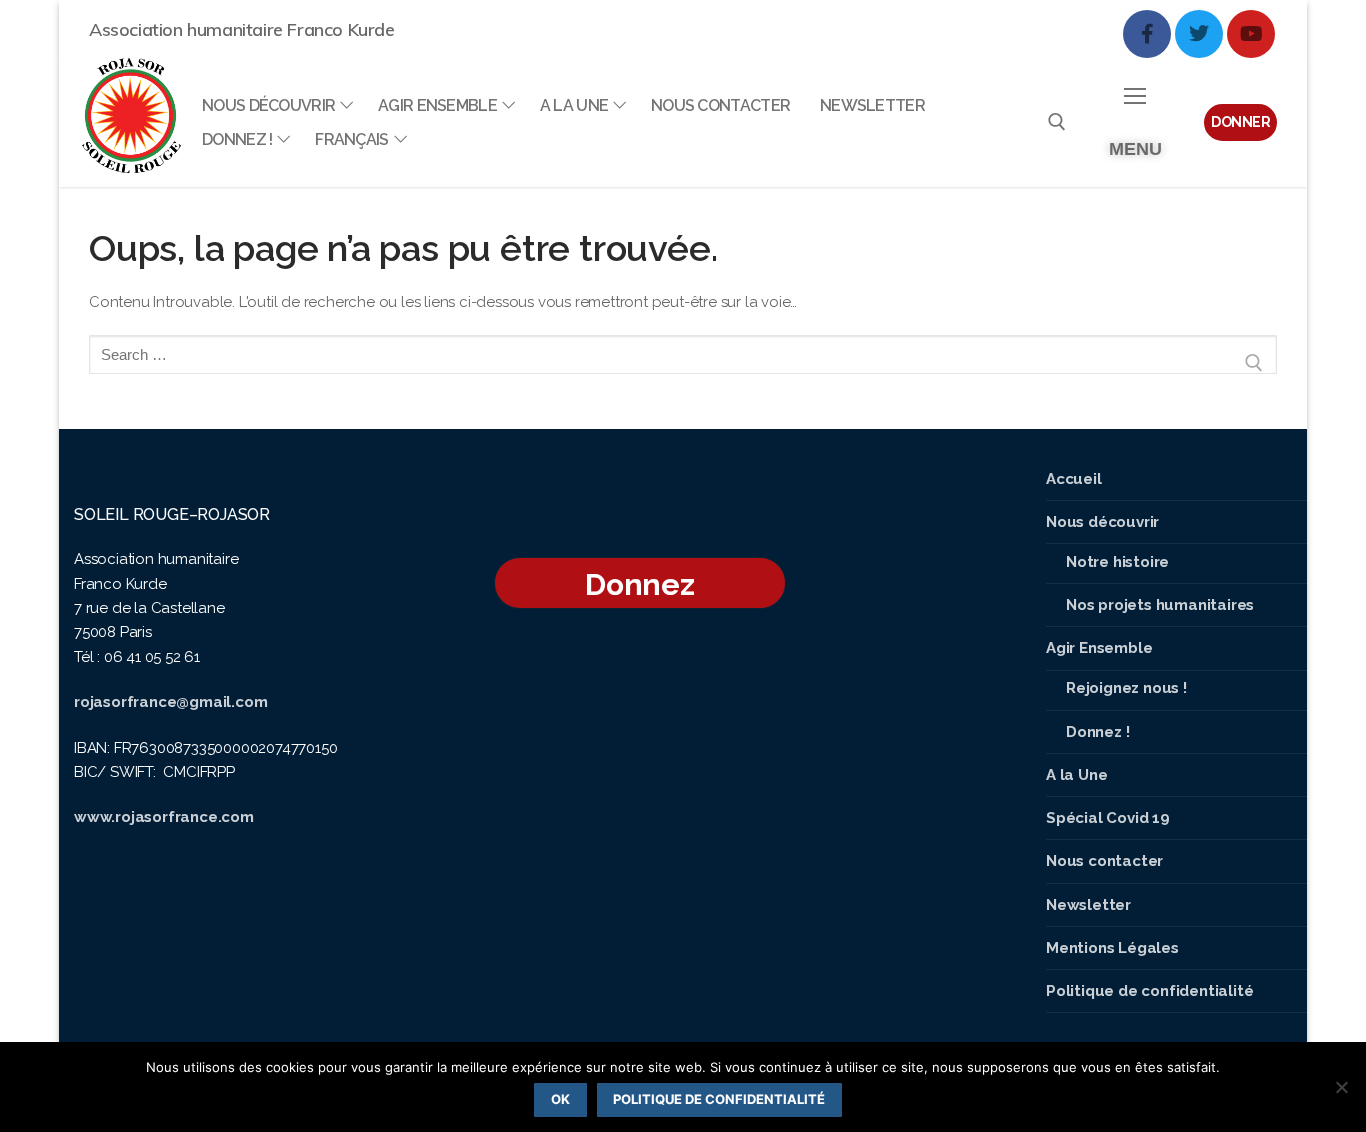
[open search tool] (1057, 122)
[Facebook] (1147, 34)
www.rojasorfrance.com (164, 817)
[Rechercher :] (683, 362)
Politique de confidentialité (719, 1099)
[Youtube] (1251, 34)
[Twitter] (1199, 34)
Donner (1240, 122)
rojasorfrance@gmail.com (170, 702)
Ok (560, 1099)
